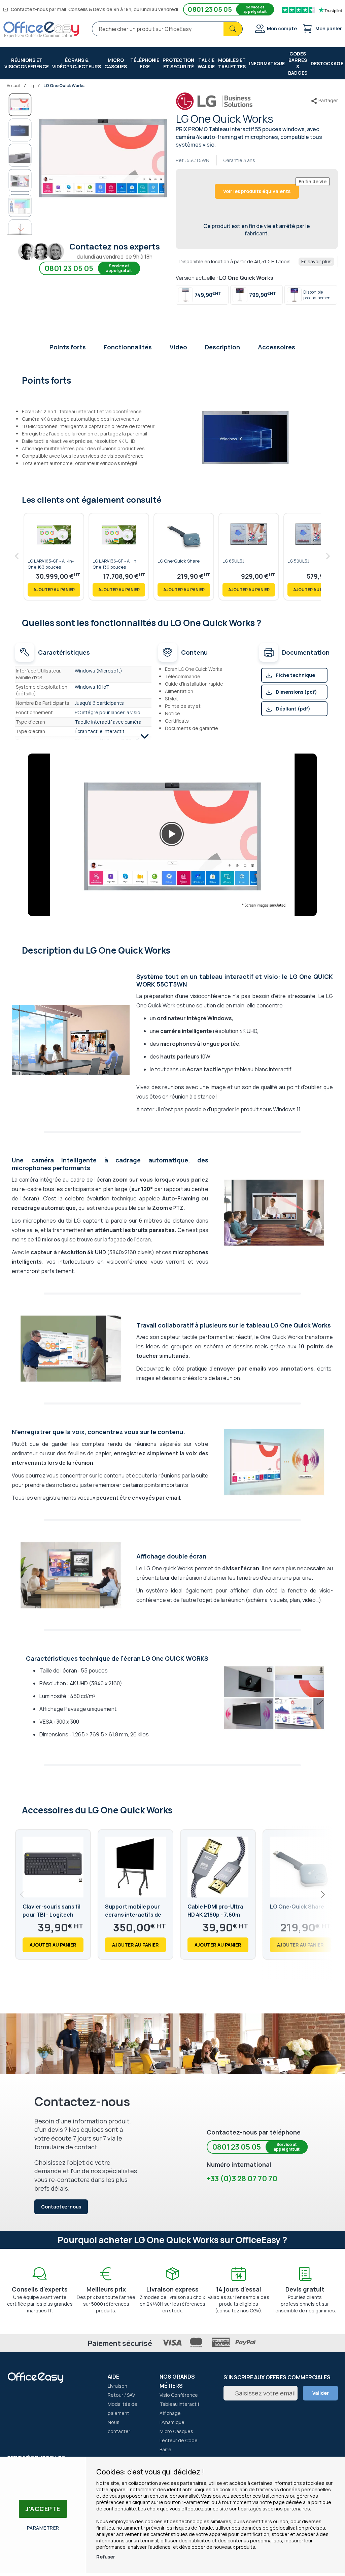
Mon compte (282, 28)
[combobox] (167, 29)
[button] (20, 130)
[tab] (172, 380)
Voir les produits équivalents (257, 191)
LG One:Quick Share (297, 1907)
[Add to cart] (54, 590)
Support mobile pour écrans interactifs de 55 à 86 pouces (133, 1915)
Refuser (106, 2557)
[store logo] (41, 30)
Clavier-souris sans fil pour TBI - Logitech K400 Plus (51, 1915)
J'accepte (43, 2509)
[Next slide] (322, 1894)
